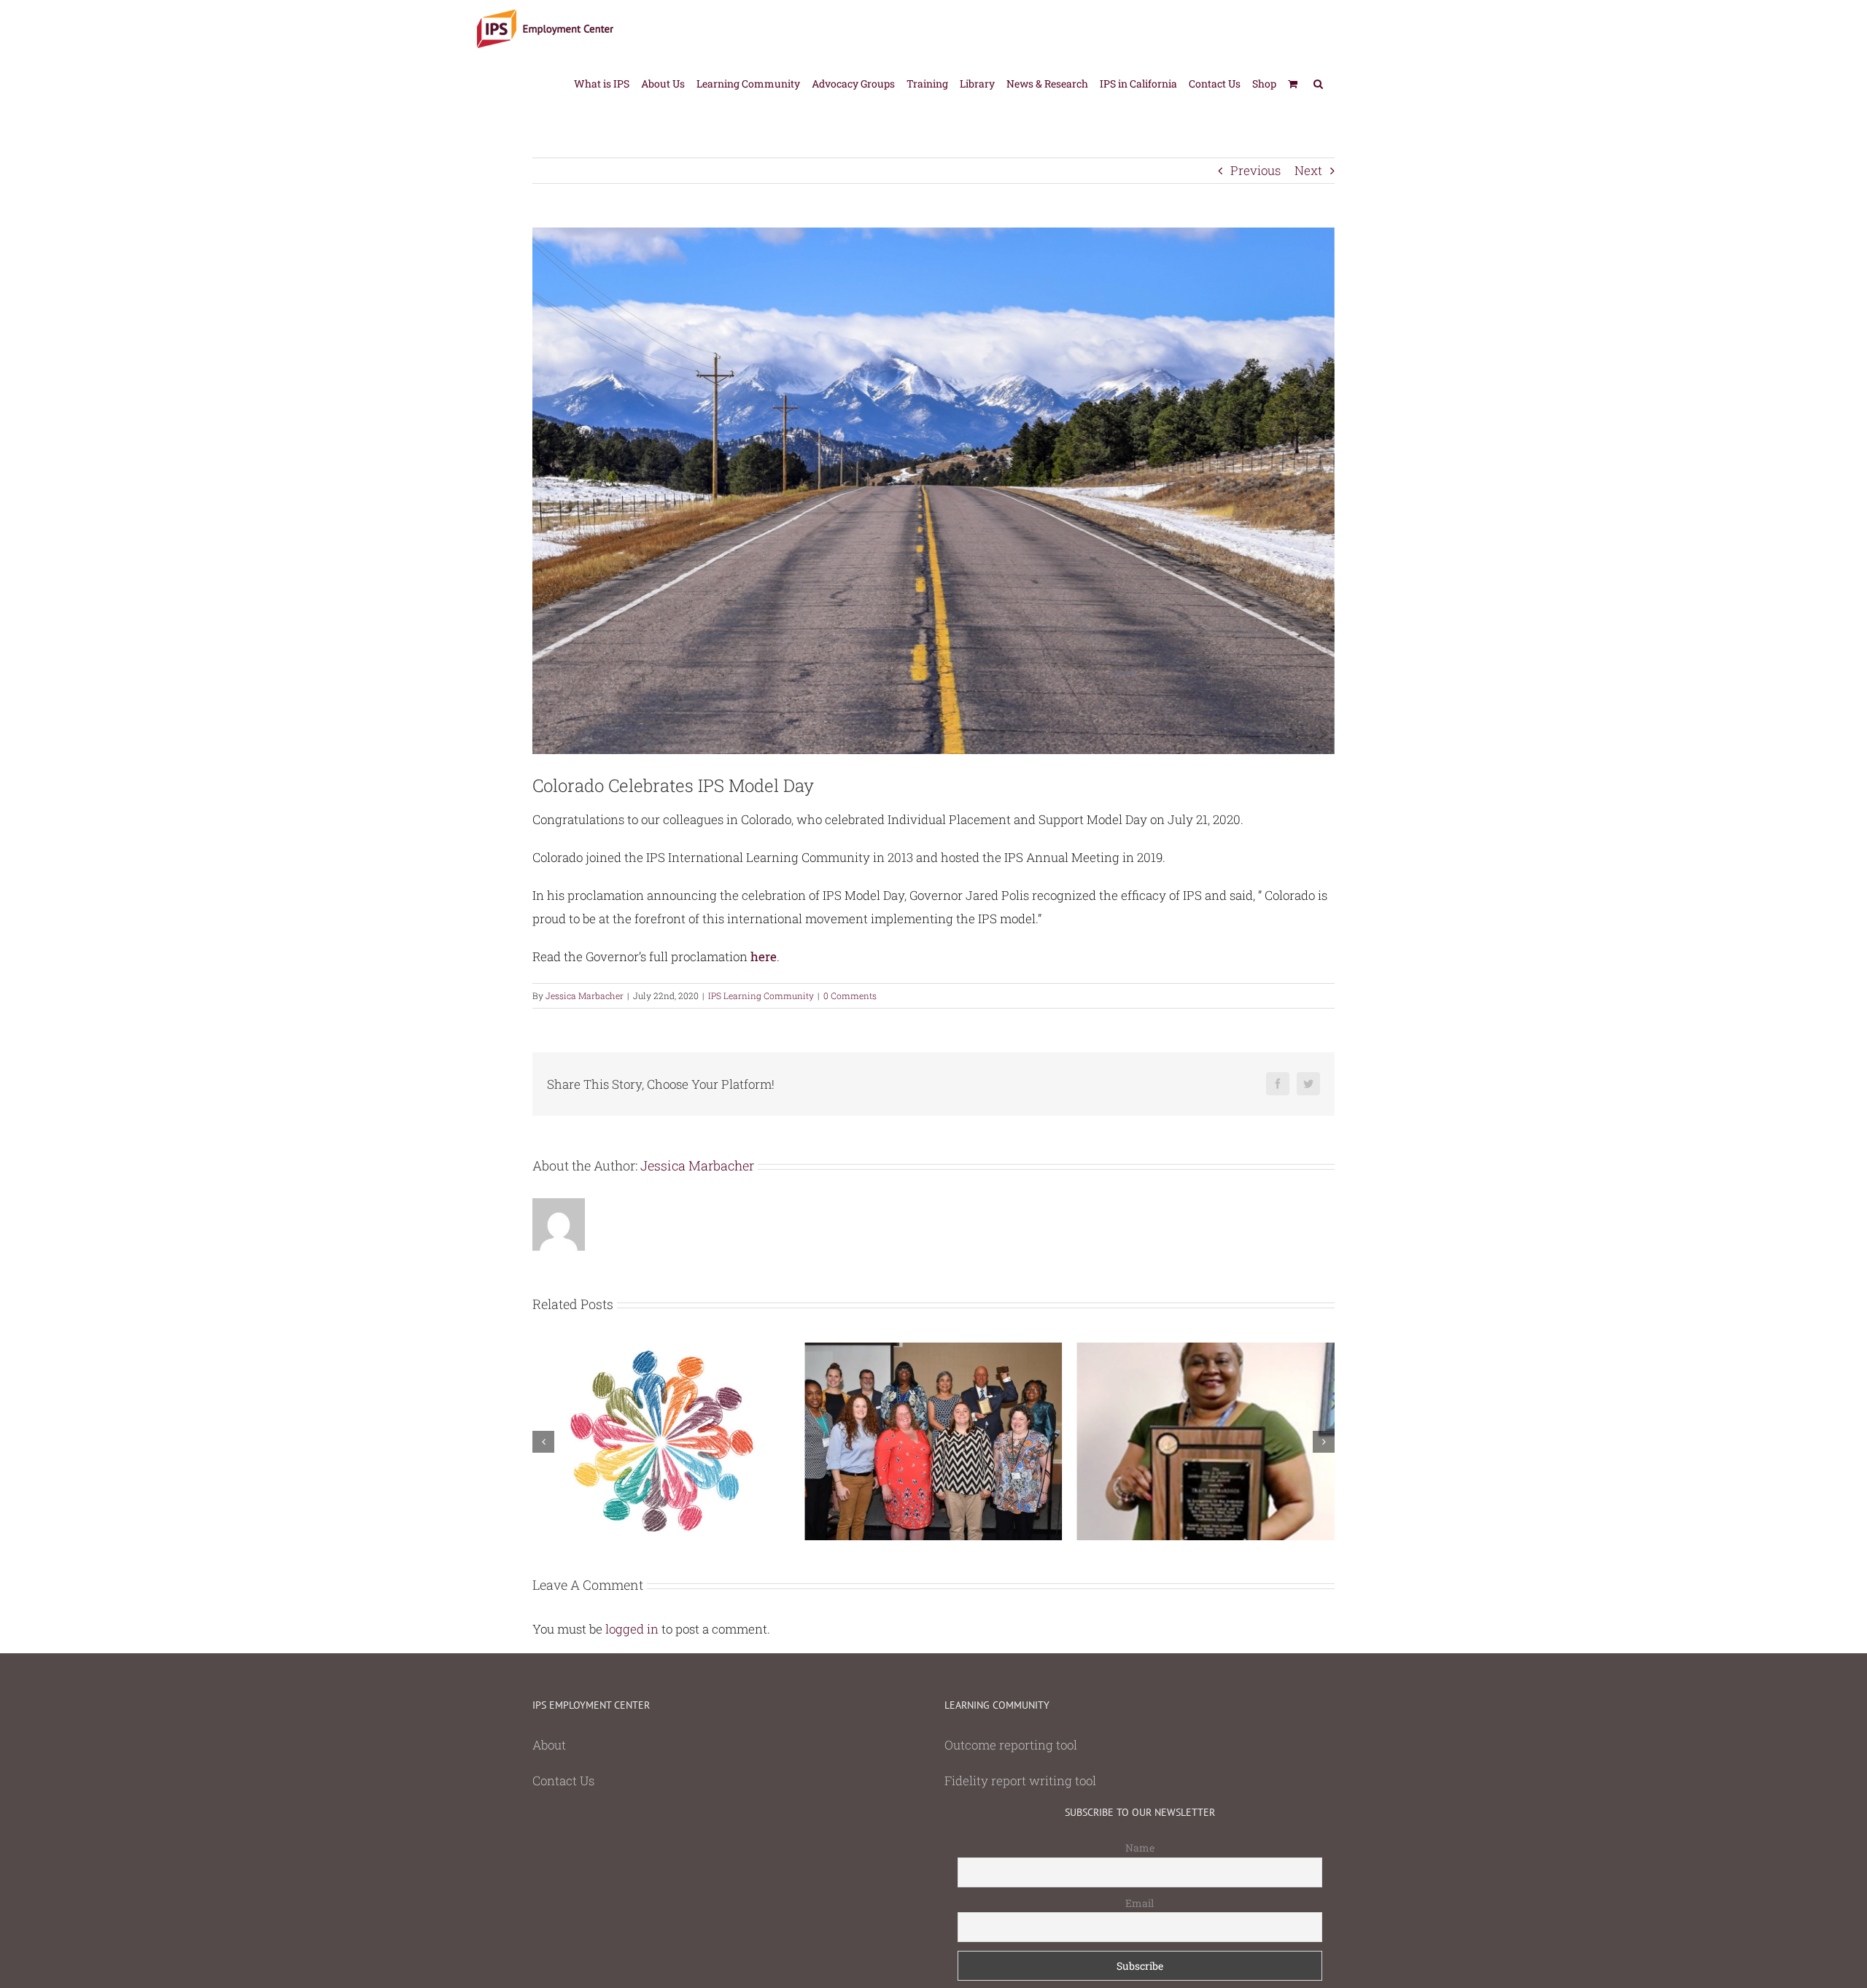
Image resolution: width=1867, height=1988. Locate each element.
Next (1308, 170)
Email (1140, 1903)
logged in (632, 1629)
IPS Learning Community (761, 995)
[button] (1318, 83)
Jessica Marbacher (585, 995)
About (549, 1745)
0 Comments (850, 995)
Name (1140, 1848)
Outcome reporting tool (1011, 1745)
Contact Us (563, 1781)
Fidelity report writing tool (1020, 1781)
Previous (1255, 170)
